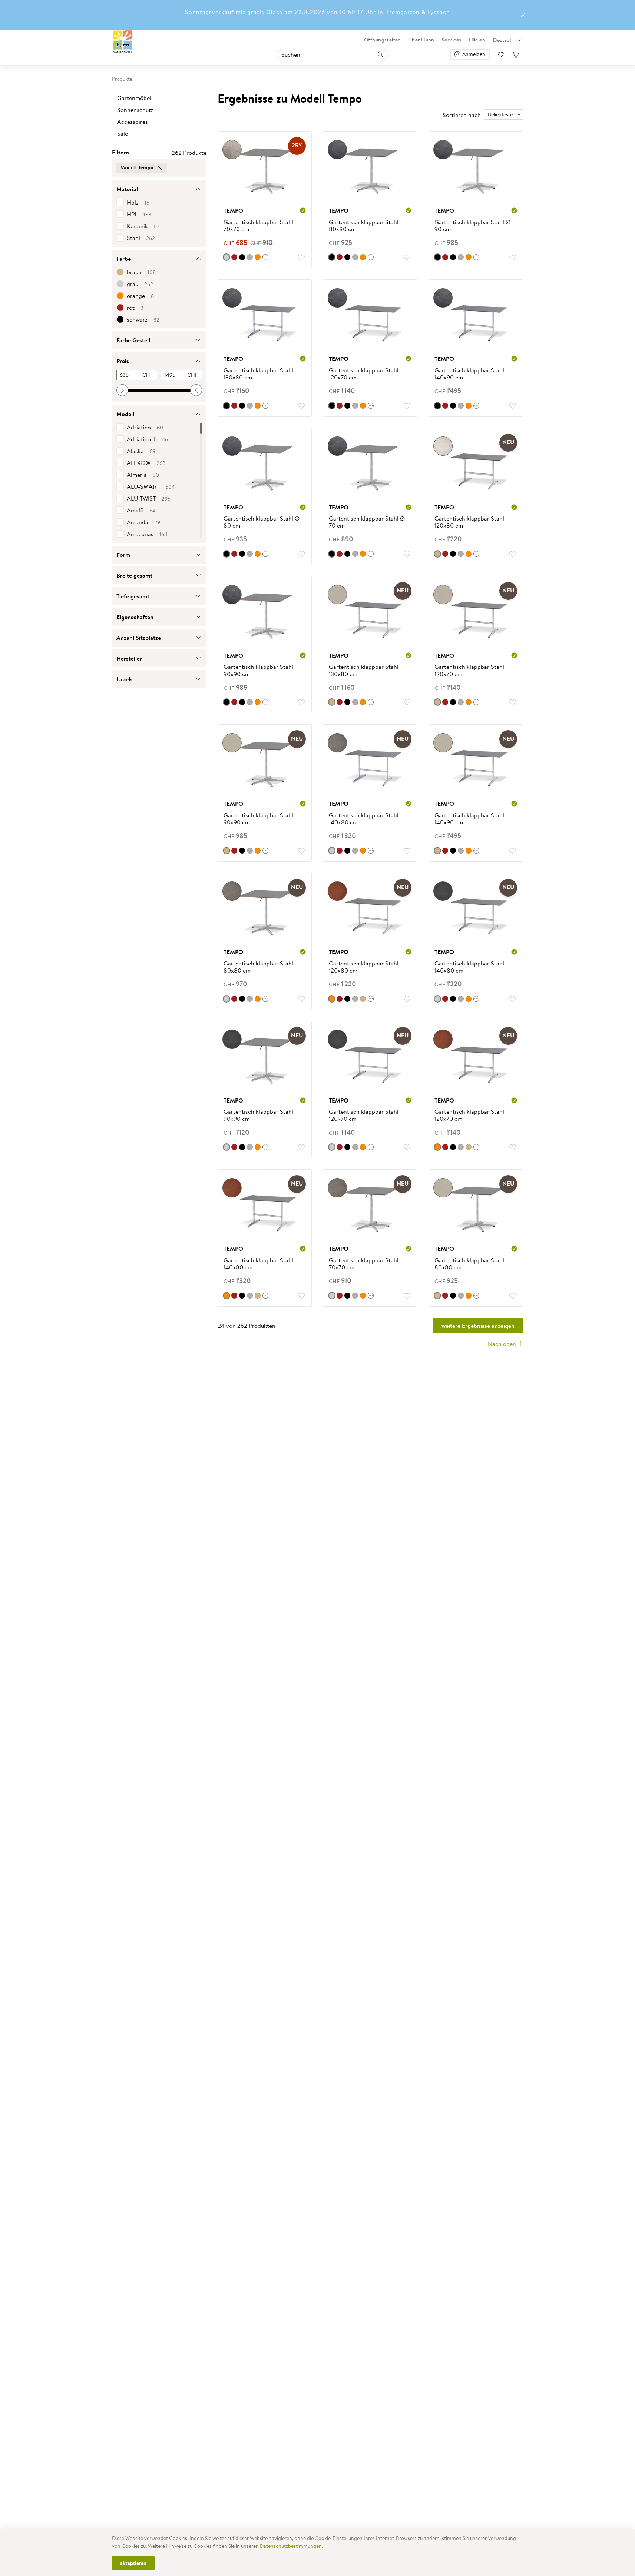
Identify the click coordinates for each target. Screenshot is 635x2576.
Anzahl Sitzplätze (139, 638)
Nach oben (503, 1344)
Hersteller (129, 658)
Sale (123, 134)
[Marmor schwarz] (332, 257)
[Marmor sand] (332, 702)
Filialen (477, 40)
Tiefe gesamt (133, 596)
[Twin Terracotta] (258, 257)
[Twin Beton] (332, 851)
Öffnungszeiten (383, 40)
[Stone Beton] (226, 257)
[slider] (122, 390)
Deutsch (503, 40)
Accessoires (133, 122)
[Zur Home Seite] (123, 42)
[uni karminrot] (234, 257)
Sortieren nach (462, 115)
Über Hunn (421, 40)
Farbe (124, 259)
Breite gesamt (134, 575)
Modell (125, 414)
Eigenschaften (135, 617)
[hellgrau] (250, 257)
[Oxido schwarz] (242, 257)
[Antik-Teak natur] (363, 999)
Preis (123, 361)
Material (127, 189)
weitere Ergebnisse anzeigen (478, 1326)
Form (123, 555)
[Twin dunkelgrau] (437, 999)
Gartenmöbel (134, 98)
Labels (125, 679)
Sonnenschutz (135, 110)
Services (451, 40)
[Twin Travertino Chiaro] (437, 554)
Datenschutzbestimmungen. (291, 2546)
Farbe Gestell (133, 340)
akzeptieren (133, 2563)
